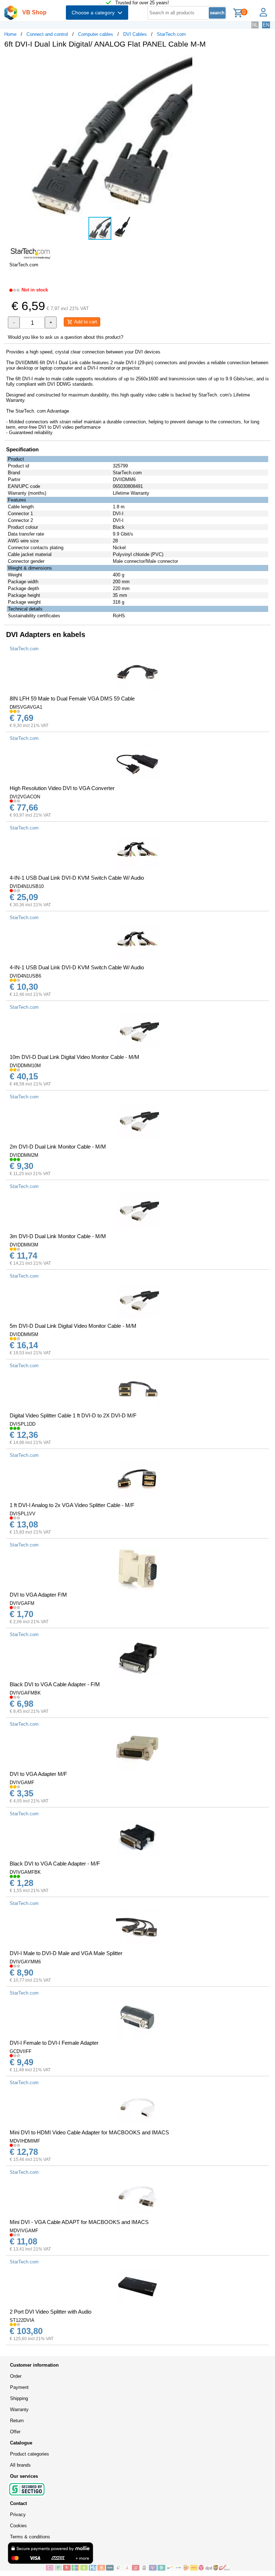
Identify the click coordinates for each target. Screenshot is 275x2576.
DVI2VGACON (25, 797)
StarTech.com (171, 34)
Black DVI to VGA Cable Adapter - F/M (55, 1684)
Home (10, 34)
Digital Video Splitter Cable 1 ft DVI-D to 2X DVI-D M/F (73, 1415)
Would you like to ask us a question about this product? (66, 337)
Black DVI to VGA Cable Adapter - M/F (55, 1864)
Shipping (19, 2398)
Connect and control (47, 34)
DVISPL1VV (23, 1514)
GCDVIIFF (21, 2051)
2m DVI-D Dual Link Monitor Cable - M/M (58, 1147)
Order (16, 2376)
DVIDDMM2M (24, 1155)
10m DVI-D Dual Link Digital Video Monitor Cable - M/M (74, 1057)
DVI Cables (135, 34)
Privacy (18, 2515)
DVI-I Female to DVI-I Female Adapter (54, 2043)
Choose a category (95, 13)
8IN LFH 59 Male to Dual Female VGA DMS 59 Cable (72, 698)
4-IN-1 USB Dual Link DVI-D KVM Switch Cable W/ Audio (77, 878)
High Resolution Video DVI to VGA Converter (62, 788)
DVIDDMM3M (24, 1245)
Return (17, 2421)
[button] (213, 61)
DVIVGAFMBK (25, 1693)
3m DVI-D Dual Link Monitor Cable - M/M (58, 1236)
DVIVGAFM (22, 1603)
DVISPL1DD (23, 1424)
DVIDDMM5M (24, 1334)
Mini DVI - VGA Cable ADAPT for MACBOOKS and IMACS (79, 2222)
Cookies (18, 2526)
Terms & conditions (30, 2537)
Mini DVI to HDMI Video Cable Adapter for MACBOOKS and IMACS (89, 2132)
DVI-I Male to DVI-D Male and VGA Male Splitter (66, 1953)
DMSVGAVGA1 (26, 707)
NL (255, 25)
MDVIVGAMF (24, 2231)
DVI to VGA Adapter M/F (38, 1774)
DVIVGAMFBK (25, 1872)
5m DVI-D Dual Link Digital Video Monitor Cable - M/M (73, 1326)
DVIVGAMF (22, 1783)
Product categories (30, 2454)
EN (266, 25)
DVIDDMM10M (25, 1066)
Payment (19, 2387)
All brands (20, 2465)
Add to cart (85, 322)
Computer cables (96, 34)
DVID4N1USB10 (27, 886)
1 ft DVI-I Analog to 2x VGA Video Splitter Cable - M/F (72, 1505)
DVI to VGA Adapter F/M (38, 1595)
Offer (15, 2432)
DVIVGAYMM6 (25, 1962)
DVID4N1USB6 (25, 976)
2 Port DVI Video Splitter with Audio (50, 2312)
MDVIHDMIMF (25, 2141)
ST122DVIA (22, 2320)
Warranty (19, 2409)
